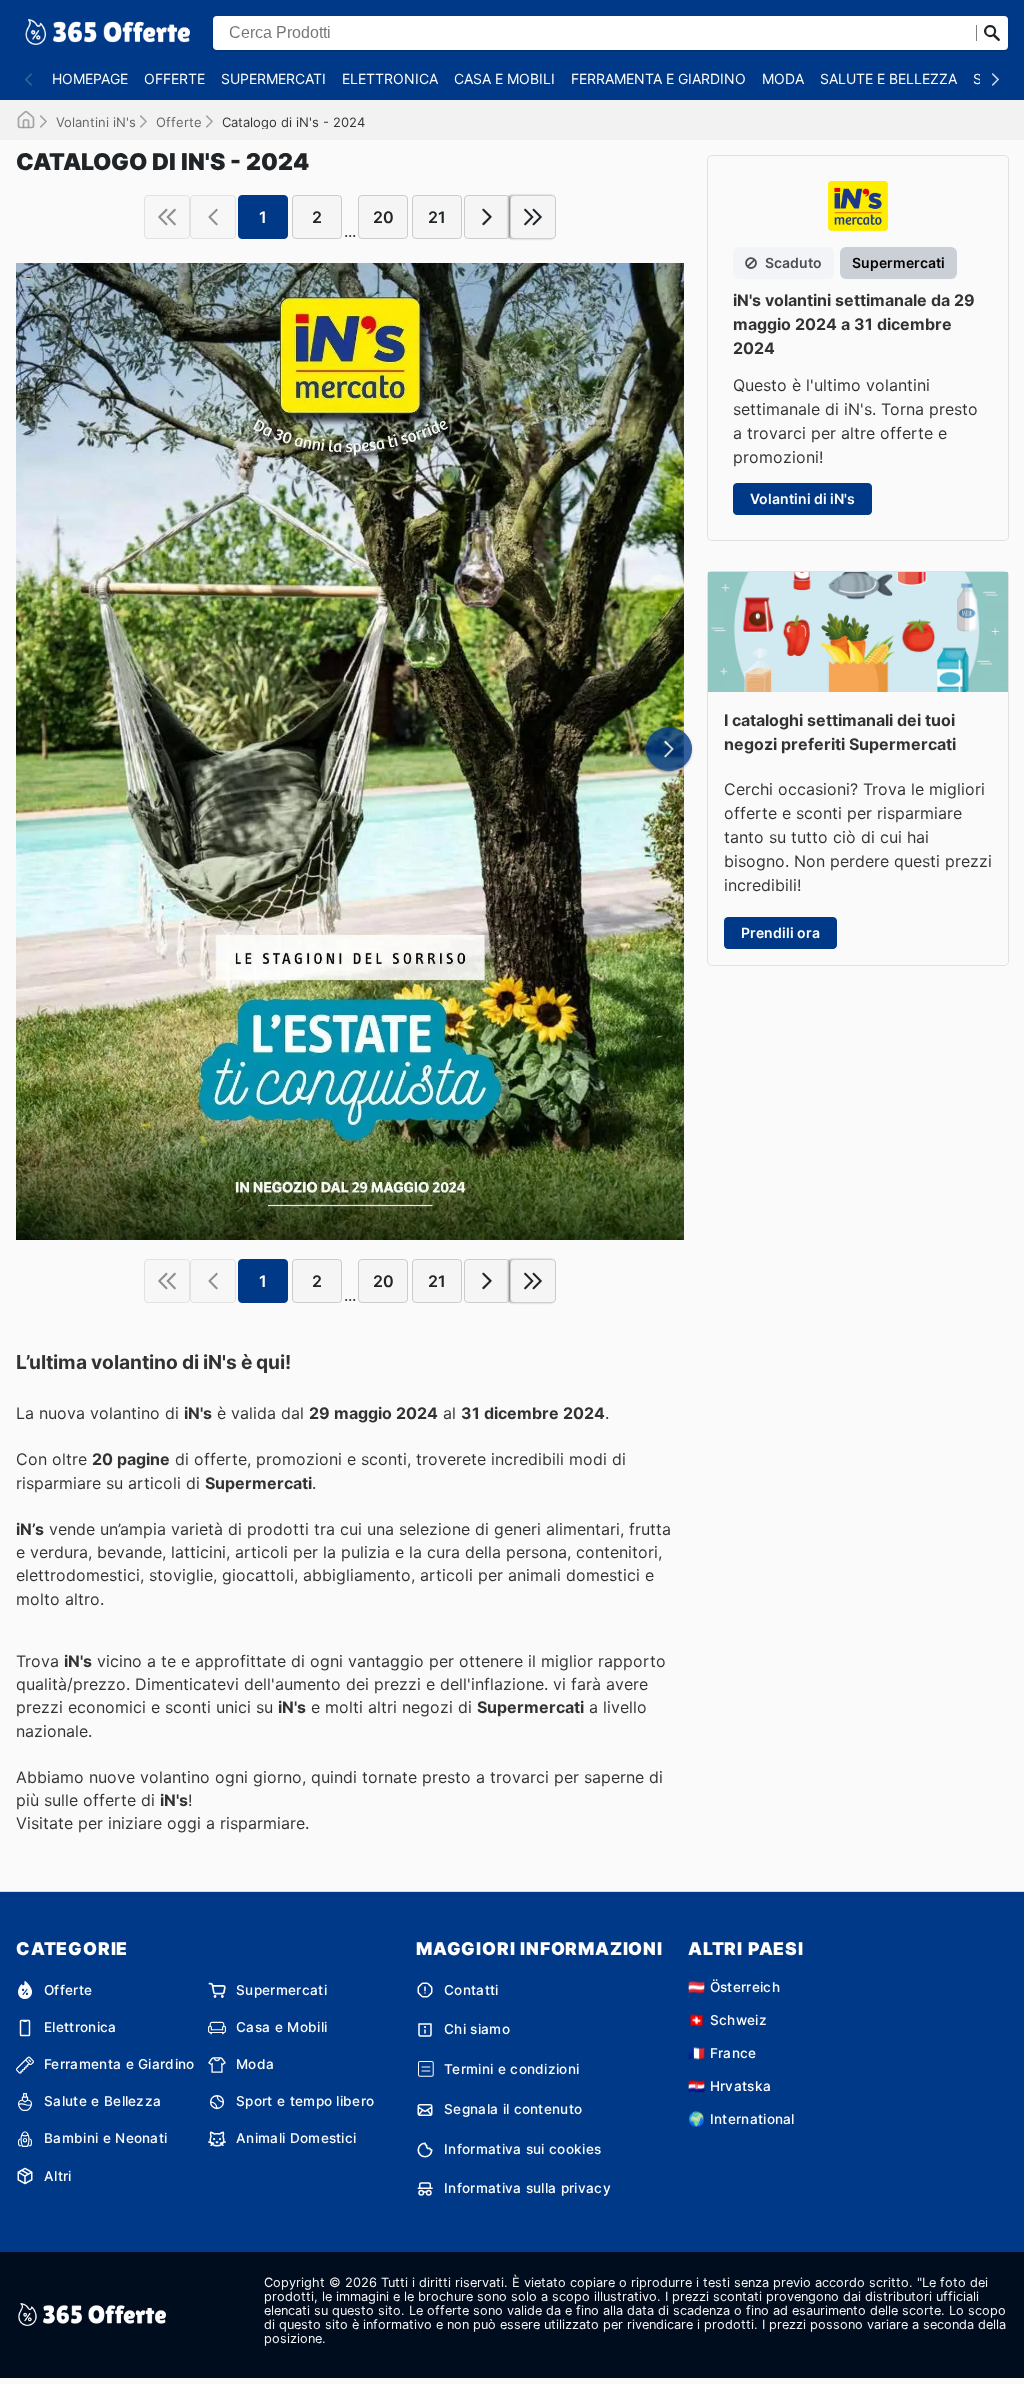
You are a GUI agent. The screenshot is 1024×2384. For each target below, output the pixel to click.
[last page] (533, 217)
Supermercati (273, 78)
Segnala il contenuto (513, 2109)
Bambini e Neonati (105, 2138)
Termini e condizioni (511, 2069)
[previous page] (213, 217)
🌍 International (741, 2119)
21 (437, 217)
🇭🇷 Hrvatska (729, 2086)
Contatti (471, 1990)
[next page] (487, 217)
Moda (783, 78)
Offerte (174, 78)
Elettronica (390, 78)
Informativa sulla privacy (527, 2188)
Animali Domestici (296, 2138)
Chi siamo (477, 2029)
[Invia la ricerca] (992, 33)
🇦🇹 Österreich (734, 1987)
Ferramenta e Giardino (658, 78)
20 (383, 217)
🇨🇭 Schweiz (727, 2020)
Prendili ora (780, 932)
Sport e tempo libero (305, 2101)
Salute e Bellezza (888, 78)
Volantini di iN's (802, 498)
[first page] (167, 217)
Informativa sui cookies (522, 2149)
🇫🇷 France (722, 2053)
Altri (58, 2176)
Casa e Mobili (504, 78)
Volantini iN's (96, 122)
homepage (90, 78)
